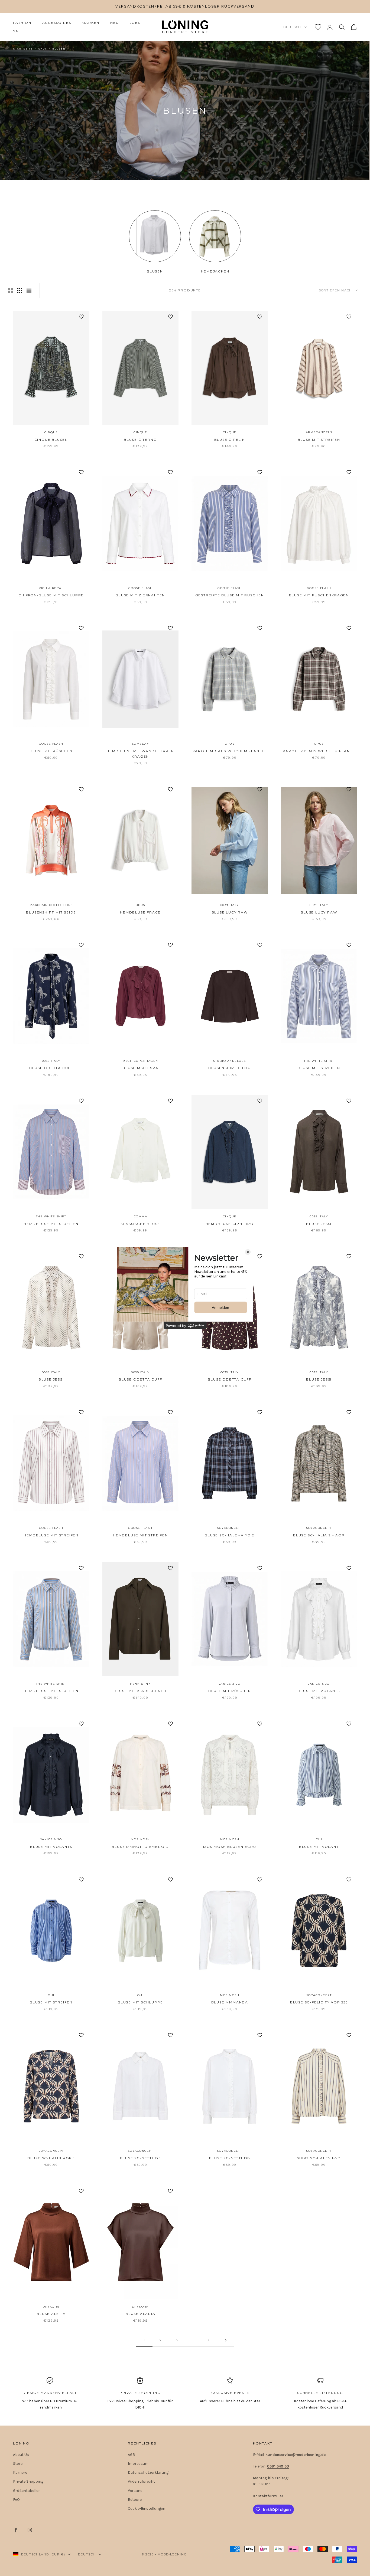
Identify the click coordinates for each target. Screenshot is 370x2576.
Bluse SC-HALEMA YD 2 (230, 1535)
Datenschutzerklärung (148, 2472)
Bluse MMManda (230, 2002)
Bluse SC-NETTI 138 (230, 2158)
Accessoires (57, 23)
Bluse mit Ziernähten (140, 595)
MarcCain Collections (51, 905)
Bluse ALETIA (51, 2314)
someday (141, 744)
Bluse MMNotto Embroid (140, 1847)
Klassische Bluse (140, 1224)
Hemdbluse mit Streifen (51, 1224)
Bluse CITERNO (140, 440)
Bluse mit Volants (319, 1691)
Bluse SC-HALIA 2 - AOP (319, 1535)
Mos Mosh (140, 1839)
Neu (114, 23)
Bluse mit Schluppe (140, 2002)
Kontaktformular (268, 2496)
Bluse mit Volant (319, 1847)
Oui (319, 1839)
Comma (141, 1216)
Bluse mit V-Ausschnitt (140, 1691)
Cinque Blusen (51, 440)
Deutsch (292, 27)
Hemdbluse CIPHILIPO (230, 1224)
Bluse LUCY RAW (230, 912)
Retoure (135, 2500)
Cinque (51, 432)
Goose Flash (141, 588)
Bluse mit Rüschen (51, 751)
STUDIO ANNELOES (230, 1061)
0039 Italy (230, 905)
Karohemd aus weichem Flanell (230, 751)
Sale (18, 31)
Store (18, 2464)
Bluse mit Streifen (319, 440)
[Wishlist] (318, 27)
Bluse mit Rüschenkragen (319, 595)
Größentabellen (27, 2491)
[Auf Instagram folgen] (30, 2530)
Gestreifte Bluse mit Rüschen (230, 595)
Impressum (138, 2464)
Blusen (59, 49)
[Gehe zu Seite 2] (226, 2340)
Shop (42, 49)
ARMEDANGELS (319, 432)
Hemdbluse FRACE (140, 912)
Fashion (22, 23)
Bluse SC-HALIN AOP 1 (51, 2158)
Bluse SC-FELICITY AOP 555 (319, 2002)
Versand (135, 2491)
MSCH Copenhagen (140, 1061)
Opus (230, 744)
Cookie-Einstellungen (147, 2508)
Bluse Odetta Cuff (51, 1068)
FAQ (16, 2500)
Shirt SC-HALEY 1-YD (319, 2158)
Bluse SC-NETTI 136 (140, 2158)
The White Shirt (319, 1061)
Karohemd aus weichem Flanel (319, 751)
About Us (21, 2455)
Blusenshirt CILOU (230, 1068)
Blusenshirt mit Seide (51, 912)
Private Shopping (28, 2481)
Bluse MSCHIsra (140, 1068)
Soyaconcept (230, 1528)
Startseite (23, 49)
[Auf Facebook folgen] (16, 2530)
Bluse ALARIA (140, 2314)
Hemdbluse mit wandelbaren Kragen (140, 754)
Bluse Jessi (319, 1379)
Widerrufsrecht (141, 2481)
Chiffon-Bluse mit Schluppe (51, 595)
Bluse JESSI (319, 1224)
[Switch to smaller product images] (20, 290)
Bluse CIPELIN (230, 440)
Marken (91, 23)
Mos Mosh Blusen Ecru (230, 1847)
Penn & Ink (140, 1684)
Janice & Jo (230, 1684)
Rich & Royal (51, 588)
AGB (131, 2455)
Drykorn (51, 2307)
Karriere (20, 2472)
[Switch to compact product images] (29, 290)
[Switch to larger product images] (11, 290)
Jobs (135, 23)
